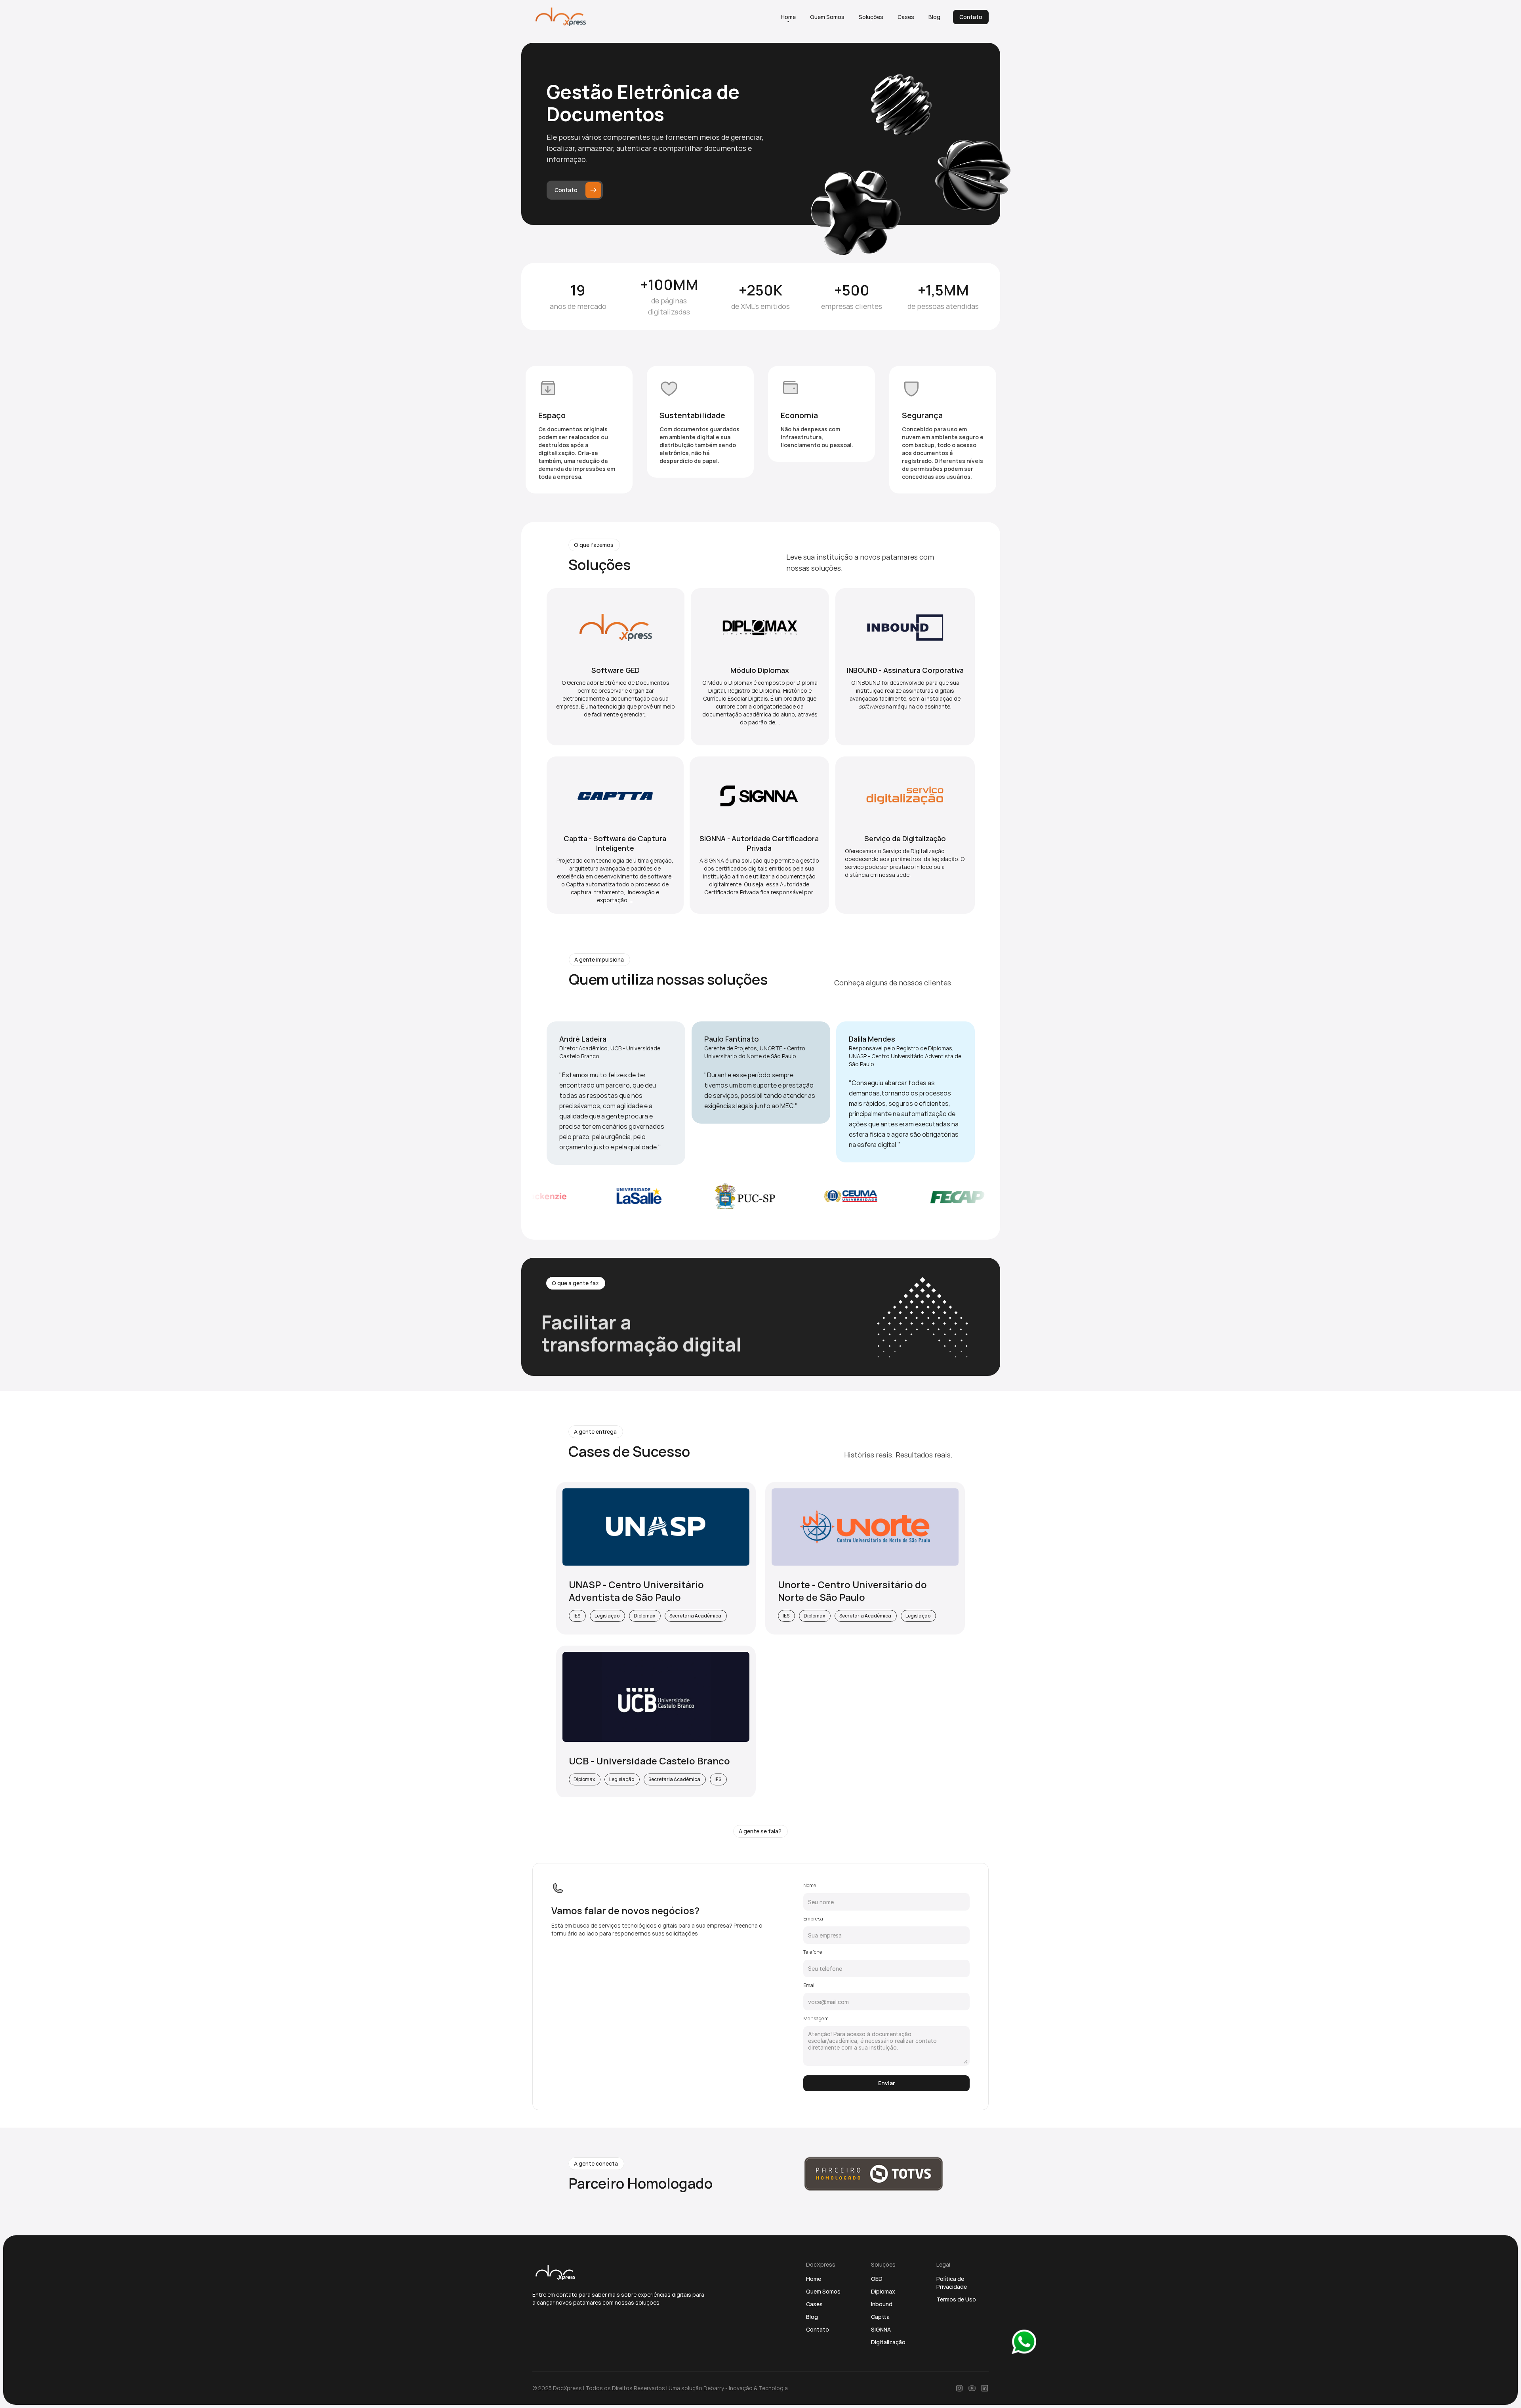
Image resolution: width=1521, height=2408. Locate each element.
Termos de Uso (956, 2299)
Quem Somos (823, 2291)
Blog (812, 2317)
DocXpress (567, 2388)
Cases (814, 2304)
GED (877, 2279)
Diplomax (883, 2291)
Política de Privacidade (952, 2283)
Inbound (882, 2304)
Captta (880, 2317)
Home (814, 2279)
